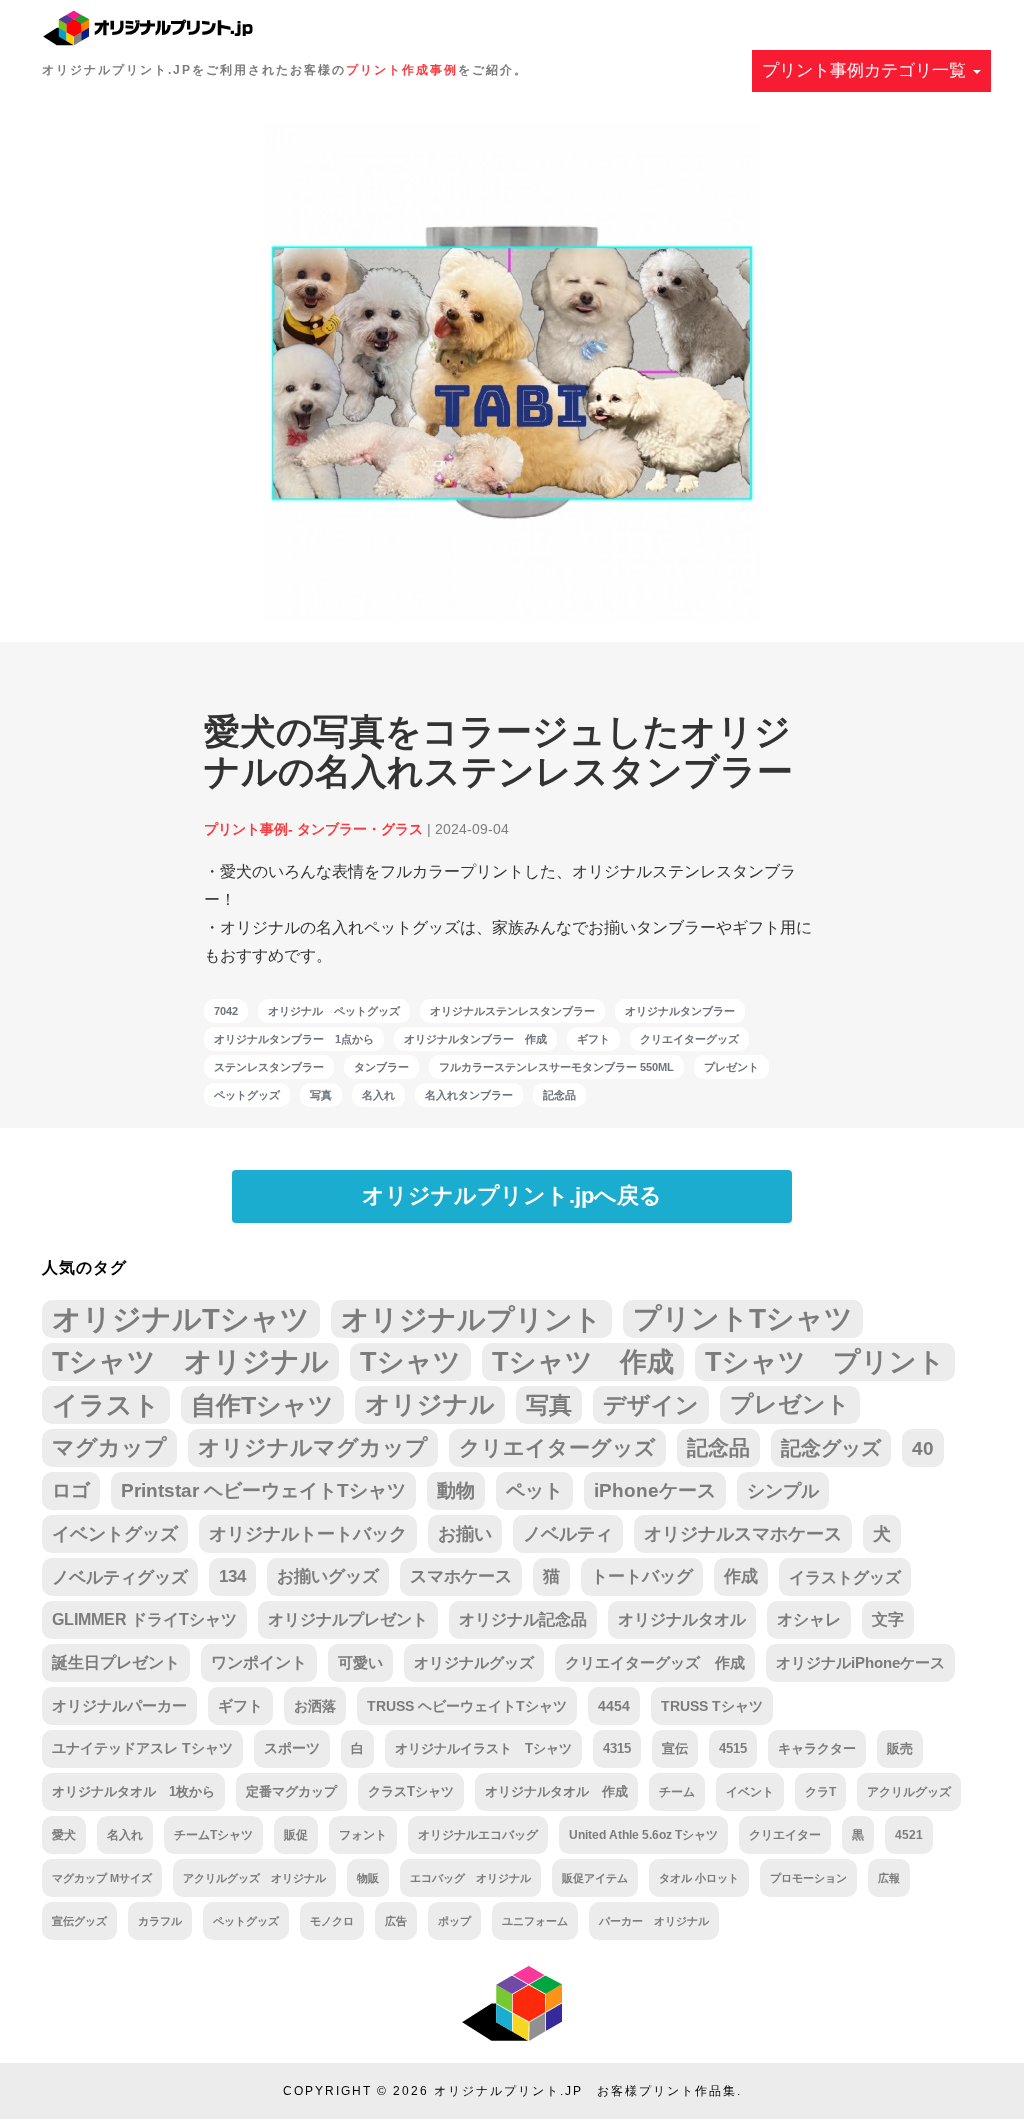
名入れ (378, 1095)
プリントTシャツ (743, 1318)
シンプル (783, 1491)
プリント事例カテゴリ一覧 (866, 70)
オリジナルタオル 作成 (556, 1792)
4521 (909, 1834)
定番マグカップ (291, 1791)
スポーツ (292, 1748)
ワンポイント (259, 1662)
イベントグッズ (115, 1534)
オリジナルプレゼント (348, 1619)
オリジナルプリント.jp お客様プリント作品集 (585, 2091)
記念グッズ (831, 1448)
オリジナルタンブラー (680, 1011)
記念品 (559, 1095)
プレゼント (731, 1067)
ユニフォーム (535, 1921)
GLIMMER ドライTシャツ (144, 1619)
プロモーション (808, 1878)
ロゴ (71, 1490)
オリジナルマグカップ (313, 1447)
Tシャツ (410, 1361)
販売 (900, 1748)
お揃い (465, 1534)
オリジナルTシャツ (181, 1318)
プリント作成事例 (402, 70)
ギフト (593, 1039)
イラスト (106, 1405)
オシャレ (809, 1619)
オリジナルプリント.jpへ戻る (512, 1195)
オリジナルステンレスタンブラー (512, 1011)
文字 (888, 1619)
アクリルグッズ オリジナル (254, 1878)
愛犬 (64, 1835)
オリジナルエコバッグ (478, 1834)
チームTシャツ (213, 1835)
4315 (617, 1748)
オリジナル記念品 (523, 1619)
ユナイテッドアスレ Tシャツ (142, 1748)
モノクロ (332, 1921)
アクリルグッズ (909, 1792)
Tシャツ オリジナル (190, 1361)
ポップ (454, 1921)
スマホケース (461, 1576)
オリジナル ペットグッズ (334, 1011)
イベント (750, 1792)
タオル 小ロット (699, 1878)
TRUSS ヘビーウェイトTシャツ (467, 1706)
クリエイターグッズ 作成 (655, 1663)
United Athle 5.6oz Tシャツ (643, 1834)
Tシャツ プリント (825, 1362)
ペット (534, 1490)
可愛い (360, 1662)
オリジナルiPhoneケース (860, 1663)
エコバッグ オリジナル (470, 1878)
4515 (733, 1748)
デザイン (651, 1405)
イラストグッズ (845, 1577)
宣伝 (675, 1748)
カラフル (160, 1921)
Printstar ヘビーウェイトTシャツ (263, 1490)
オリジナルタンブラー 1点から (294, 1039)
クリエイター (785, 1834)
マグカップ (109, 1447)
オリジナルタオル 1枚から (133, 1791)
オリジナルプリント (471, 1319)
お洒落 (315, 1706)
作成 (741, 1576)
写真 (321, 1095)
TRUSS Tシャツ (712, 1706)
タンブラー (381, 1067)
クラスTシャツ (411, 1791)
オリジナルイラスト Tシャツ (483, 1748)
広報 (889, 1878)
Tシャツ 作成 (583, 1361)
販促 (296, 1834)
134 (232, 1576)
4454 (614, 1706)
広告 (396, 1921)
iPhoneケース (655, 1490)
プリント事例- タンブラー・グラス (313, 829)
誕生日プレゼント (116, 1662)
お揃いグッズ (328, 1576)
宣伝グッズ (79, 1921)
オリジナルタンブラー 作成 (475, 1039)
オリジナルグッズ (474, 1662)
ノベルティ (568, 1534)
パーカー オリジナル (654, 1921)
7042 (226, 1011)
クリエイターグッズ (689, 1039)
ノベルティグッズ (120, 1577)
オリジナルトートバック (308, 1534)
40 (923, 1448)
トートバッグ (642, 1576)
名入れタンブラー (469, 1095)
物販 (368, 1878)
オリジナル (430, 1404)
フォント (363, 1834)
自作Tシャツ (262, 1405)
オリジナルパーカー (119, 1706)
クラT (820, 1792)
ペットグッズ (247, 1095)
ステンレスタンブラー (269, 1067)
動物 (456, 1490)
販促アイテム (595, 1878)
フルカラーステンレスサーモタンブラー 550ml (556, 1067)
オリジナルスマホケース (743, 1534)
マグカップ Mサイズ (102, 1878)
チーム (677, 1792)
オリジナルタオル (682, 1619)
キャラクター (817, 1748)
